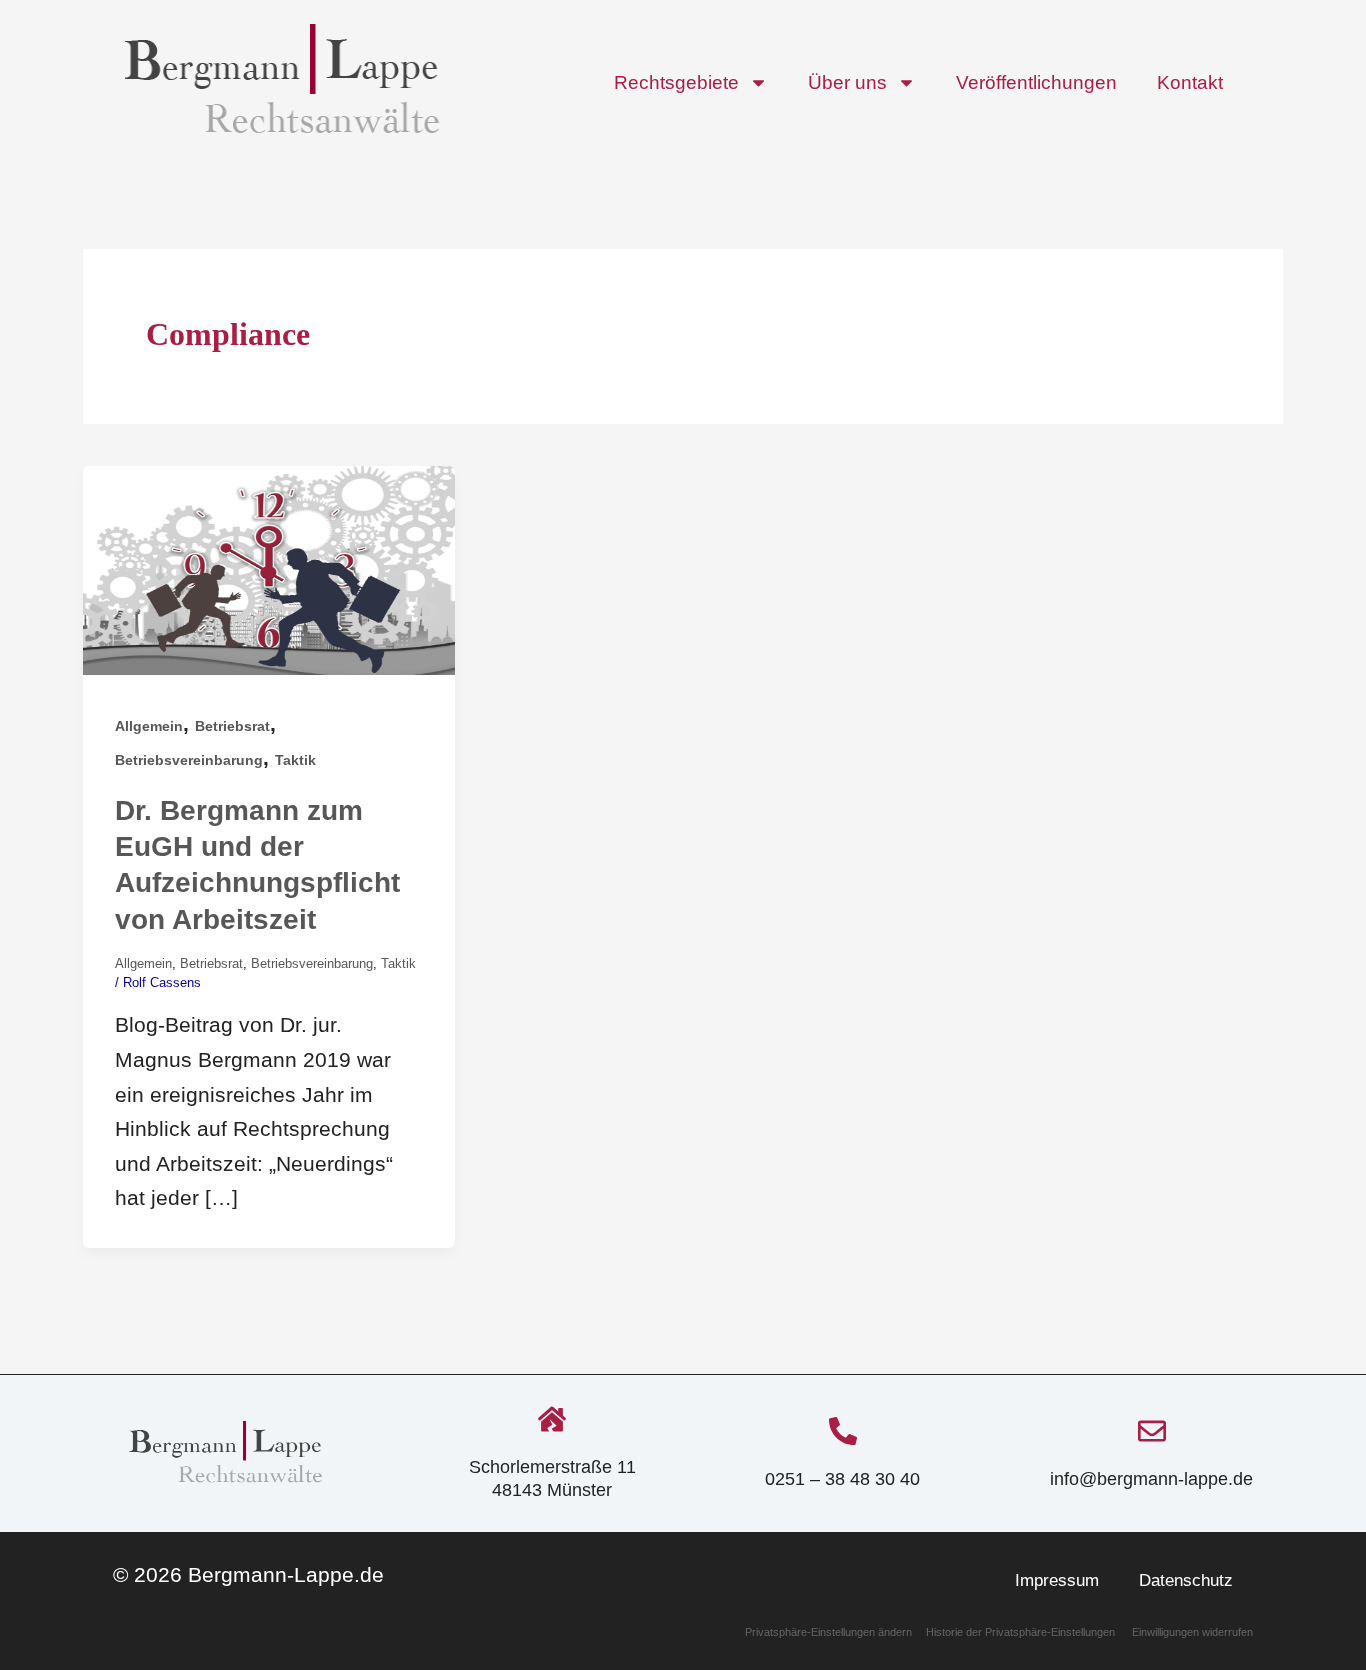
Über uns (847, 82)
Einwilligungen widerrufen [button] (1192, 1632)
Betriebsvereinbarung (189, 760)
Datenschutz (1186, 1580)
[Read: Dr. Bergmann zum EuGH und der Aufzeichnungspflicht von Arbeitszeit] (269, 568)
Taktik (295, 760)
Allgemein (149, 726)
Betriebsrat (232, 726)
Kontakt (1190, 82)
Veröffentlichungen (1036, 82)
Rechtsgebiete (676, 82)
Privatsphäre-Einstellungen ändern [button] (830, 1632)
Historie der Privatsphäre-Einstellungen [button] (1020, 1632)
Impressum (1057, 1580)
